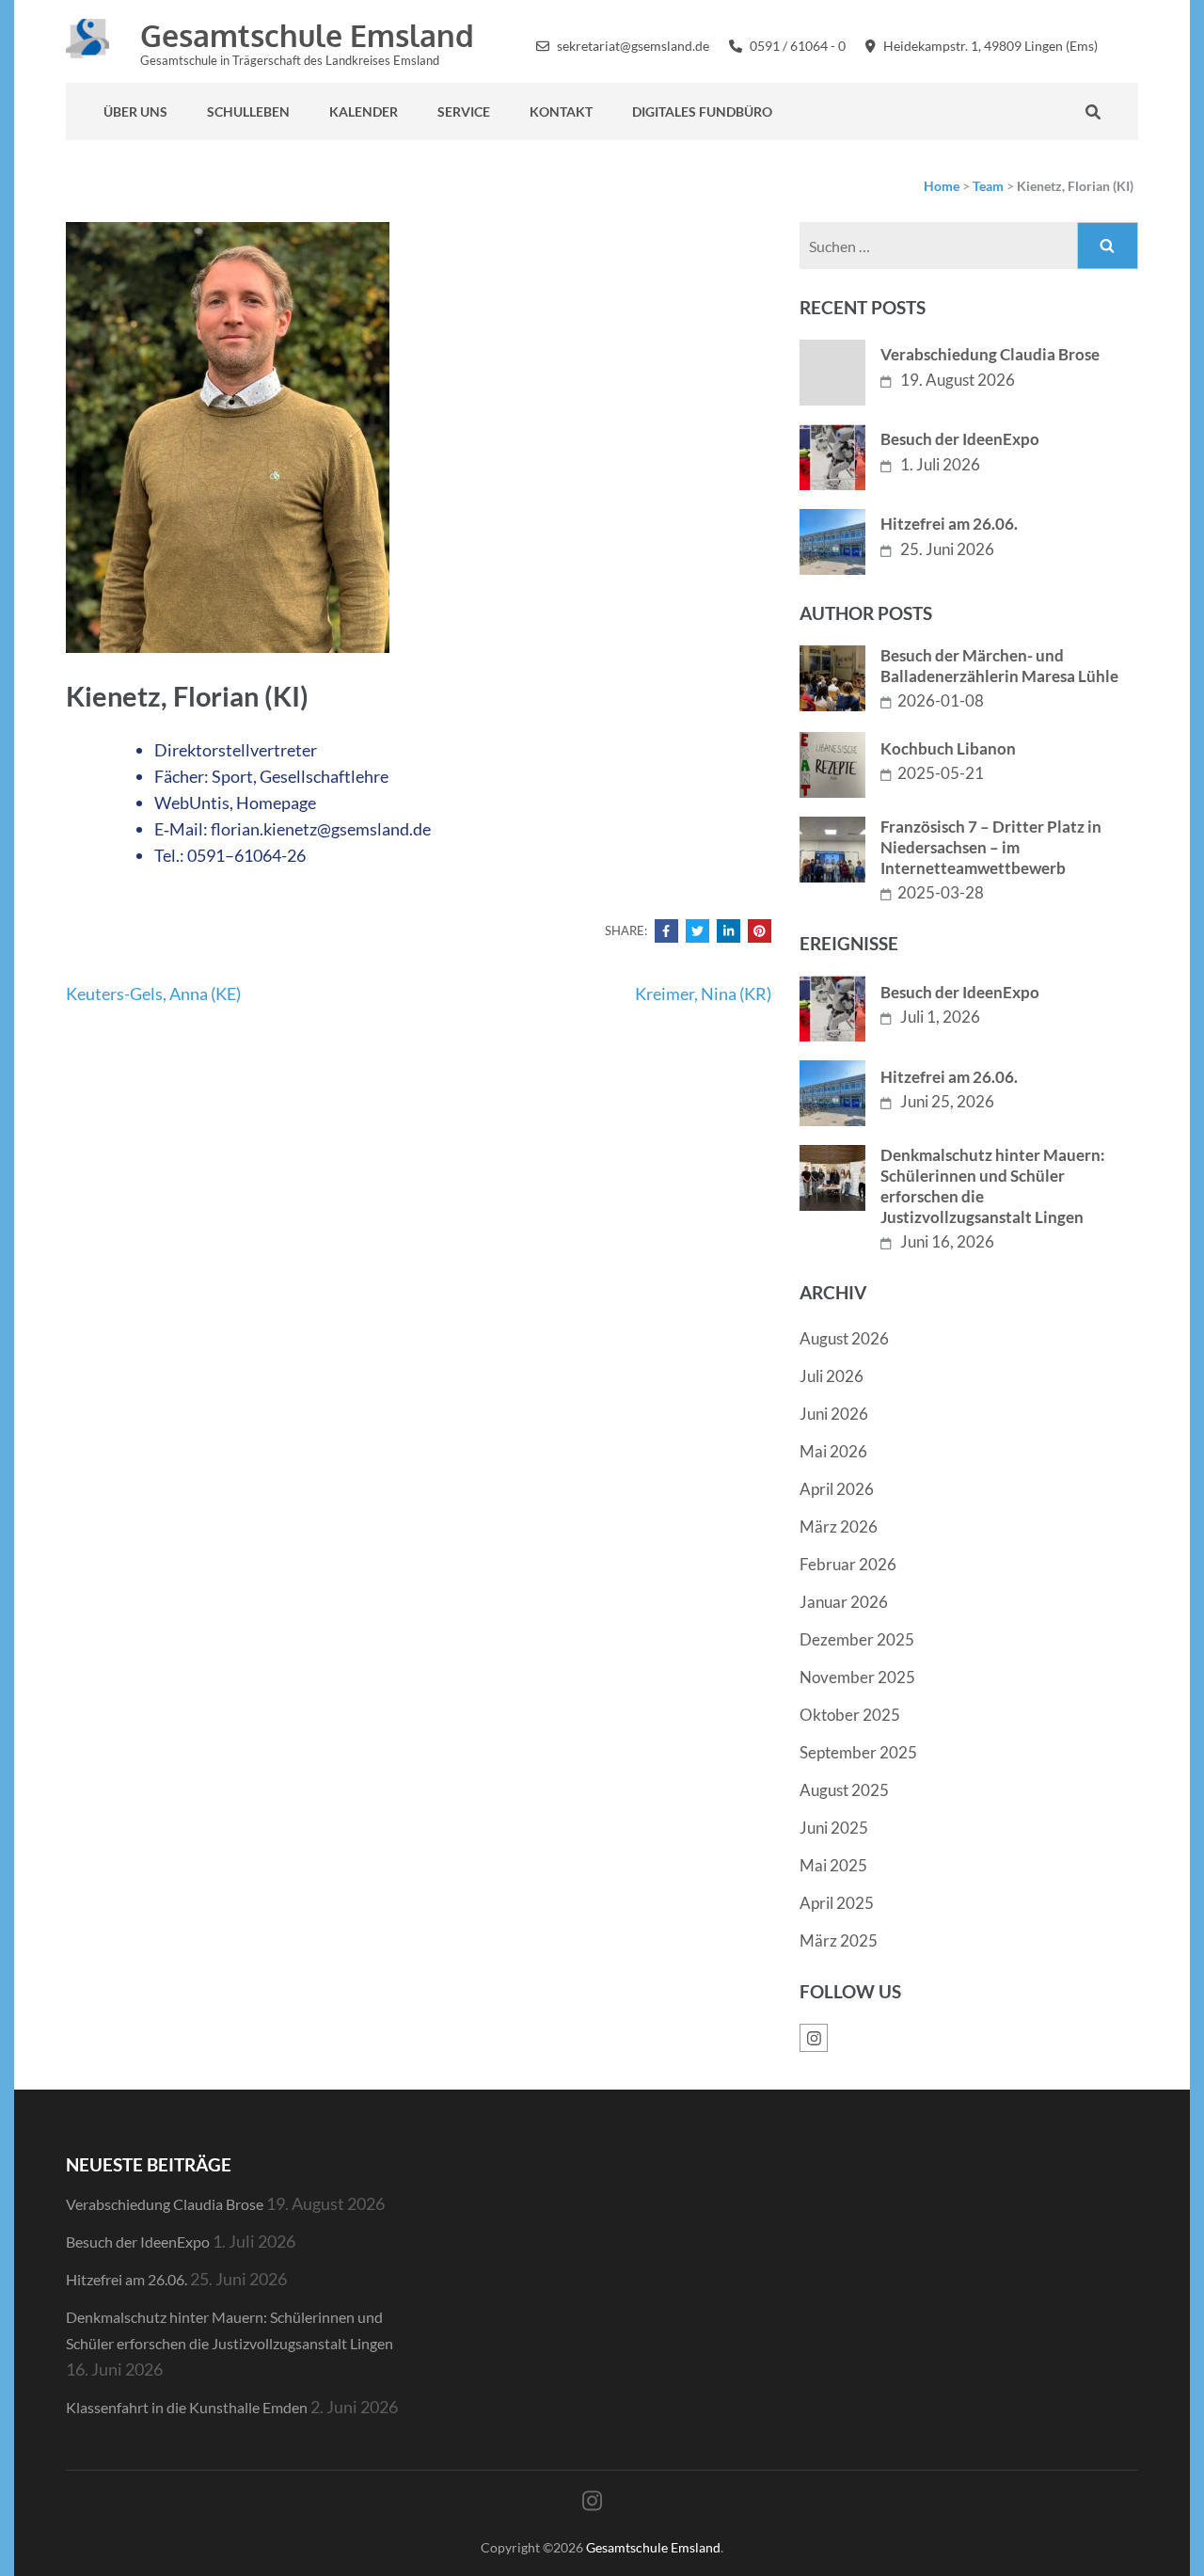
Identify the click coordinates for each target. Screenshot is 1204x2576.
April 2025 (837, 1903)
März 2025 (839, 1940)
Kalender (364, 111)
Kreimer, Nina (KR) (703, 994)
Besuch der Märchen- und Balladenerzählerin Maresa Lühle (999, 666)
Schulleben (248, 111)
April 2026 (837, 1489)
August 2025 (844, 1790)
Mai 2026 (833, 1451)
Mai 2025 (833, 1865)
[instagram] (1133, 44)
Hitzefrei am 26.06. (949, 524)
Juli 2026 (832, 1376)
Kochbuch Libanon (948, 748)
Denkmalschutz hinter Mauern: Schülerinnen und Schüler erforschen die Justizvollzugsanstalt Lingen (993, 1186)
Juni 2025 (834, 1828)
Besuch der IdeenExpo (960, 439)
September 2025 (858, 1752)
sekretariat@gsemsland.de (633, 46)
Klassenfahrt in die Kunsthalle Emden (187, 2407)
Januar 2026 (844, 1602)
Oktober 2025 (850, 1715)
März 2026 (839, 1527)
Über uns (135, 111)
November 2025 (857, 1677)
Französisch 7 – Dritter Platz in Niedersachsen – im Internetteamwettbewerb (991, 847)
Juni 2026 (834, 1414)
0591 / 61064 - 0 (798, 46)
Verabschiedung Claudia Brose (990, 354)
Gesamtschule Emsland (307, 35)
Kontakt (561, 111)
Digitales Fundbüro (702, 111)
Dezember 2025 (857, 1639)
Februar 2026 (848, 1564)
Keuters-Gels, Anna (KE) (153, 994)
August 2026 (844, 1338)
